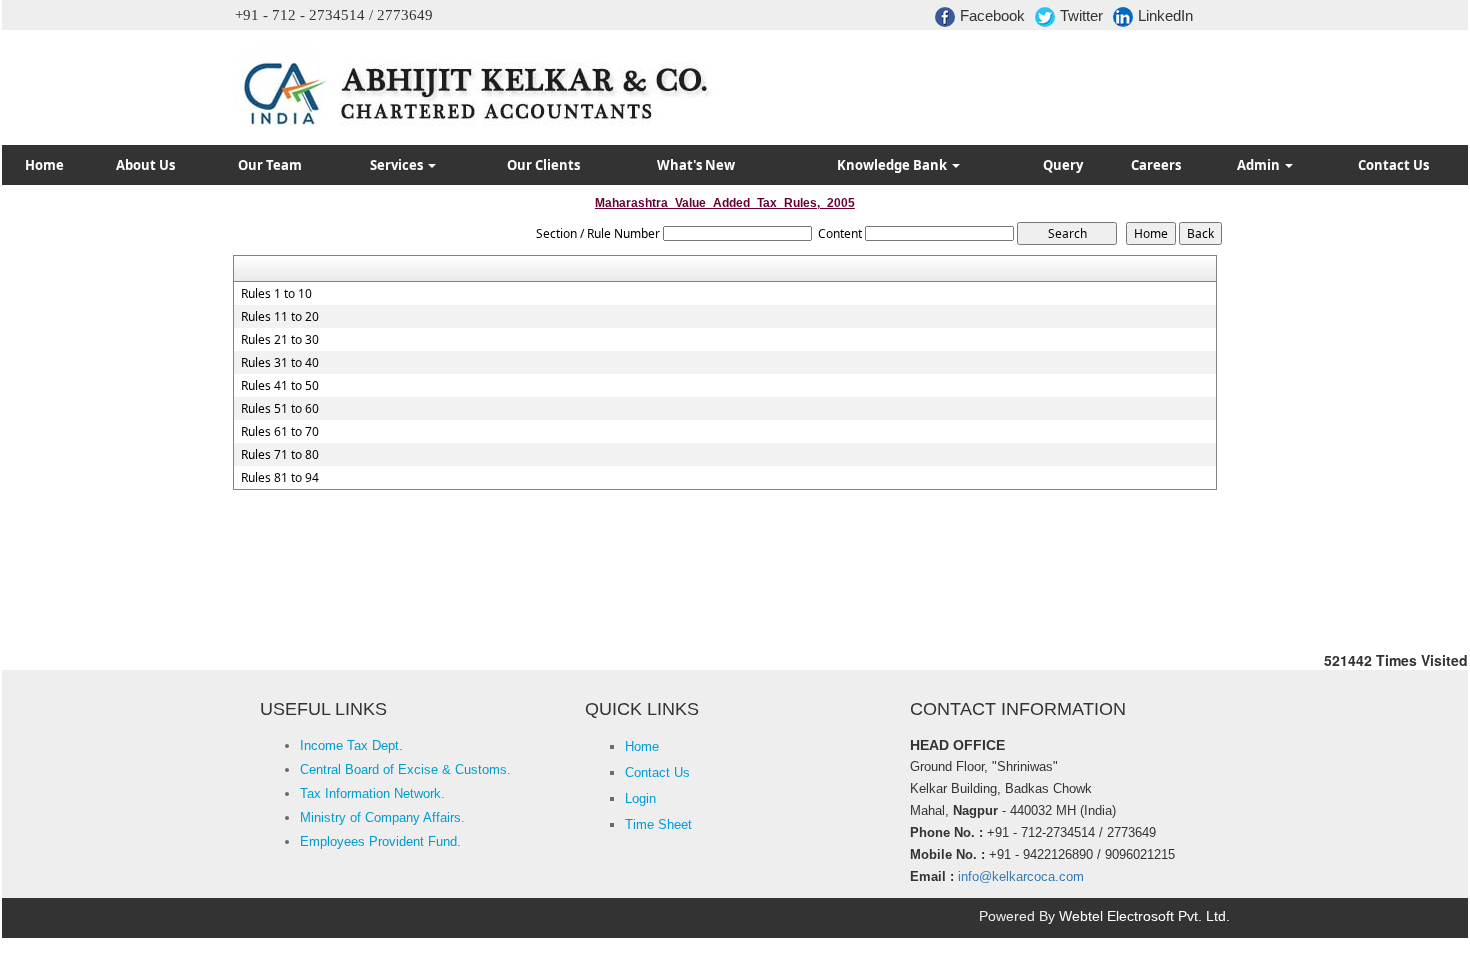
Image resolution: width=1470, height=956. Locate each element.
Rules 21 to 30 (280, 340)
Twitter (1081, 15)
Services (398, 165)
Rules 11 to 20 (280, 317)
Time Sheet (658, 824)
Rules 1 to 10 (276, 294)
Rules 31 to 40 (280, 363)
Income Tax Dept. (351, 745)
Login (640, 798)
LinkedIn (1165, 15)
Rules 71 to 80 (280, 455)
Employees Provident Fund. (380, 841)
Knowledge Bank (893, 165)
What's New (696, 165)
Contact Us (1393, 165)
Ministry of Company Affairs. (382, 817)
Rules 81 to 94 (280, 478)
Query (1063, 165)
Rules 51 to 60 (280, 409)
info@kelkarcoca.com (1021, 876)
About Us (145, 165)
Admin (1260, 165)
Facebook (992, 15)
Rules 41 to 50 (280, 386)
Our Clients (543, 165)
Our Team (270, 165)
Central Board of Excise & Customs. (405, 769)
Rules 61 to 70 (280, 432)
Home (44, 165)
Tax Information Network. (372, 793)
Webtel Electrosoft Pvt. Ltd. (1144, 916)
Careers (1156, 165)
